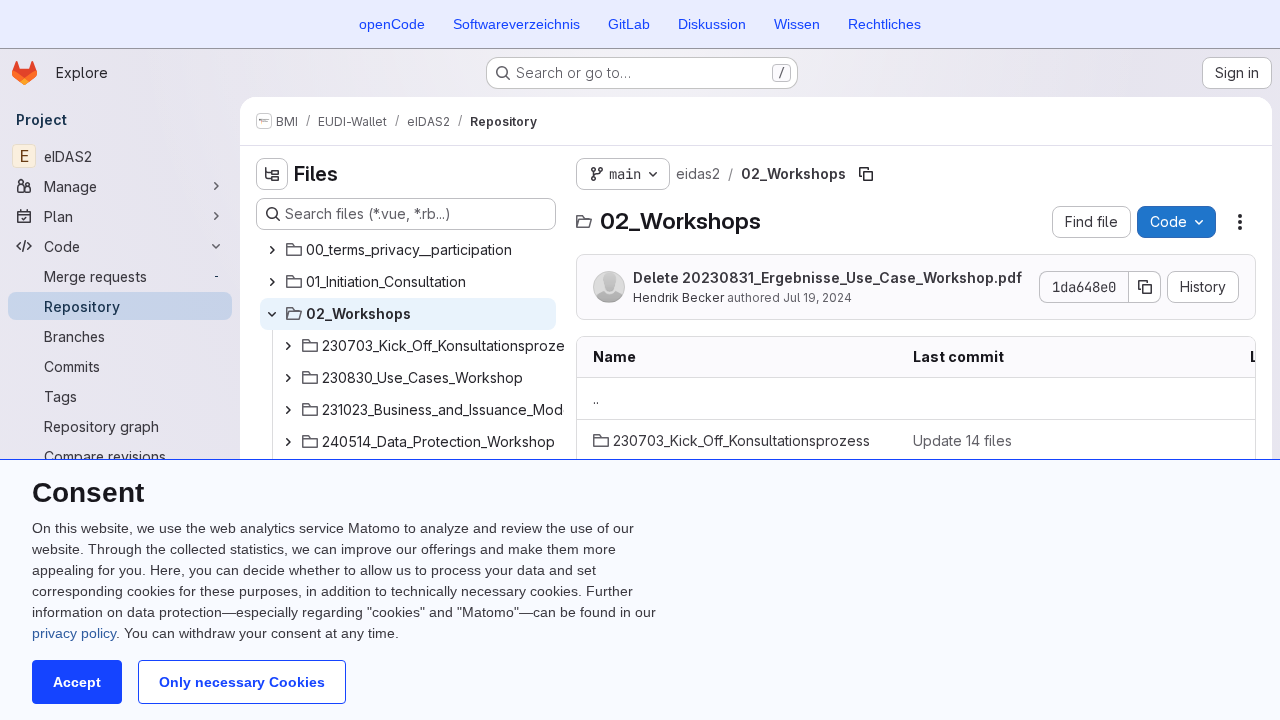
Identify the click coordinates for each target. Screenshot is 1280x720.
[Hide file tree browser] (272, 174)
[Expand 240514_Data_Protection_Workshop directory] (288, 442)
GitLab (629, 24)
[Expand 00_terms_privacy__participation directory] (272, 250)
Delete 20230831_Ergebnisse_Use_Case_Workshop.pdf (827, 277)
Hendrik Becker (678, 297)
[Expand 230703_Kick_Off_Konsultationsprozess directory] (288, 346)
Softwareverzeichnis (516, 24)
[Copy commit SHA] (1145, 287)
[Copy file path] (866, 174)
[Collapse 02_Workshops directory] (272, 314)
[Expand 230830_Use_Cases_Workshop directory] (288, 378)
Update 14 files (962, 440)
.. (596, 398)
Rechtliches (884, 24)
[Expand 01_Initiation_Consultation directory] (272, 282)
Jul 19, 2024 (817, 297)
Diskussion (712, 24)
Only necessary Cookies (242, 682)
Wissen (797, 24)
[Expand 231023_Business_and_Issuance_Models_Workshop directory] (288, 410)
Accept (77, 682)
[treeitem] (408, 250)
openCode (392, 24)
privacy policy (74, 633)
